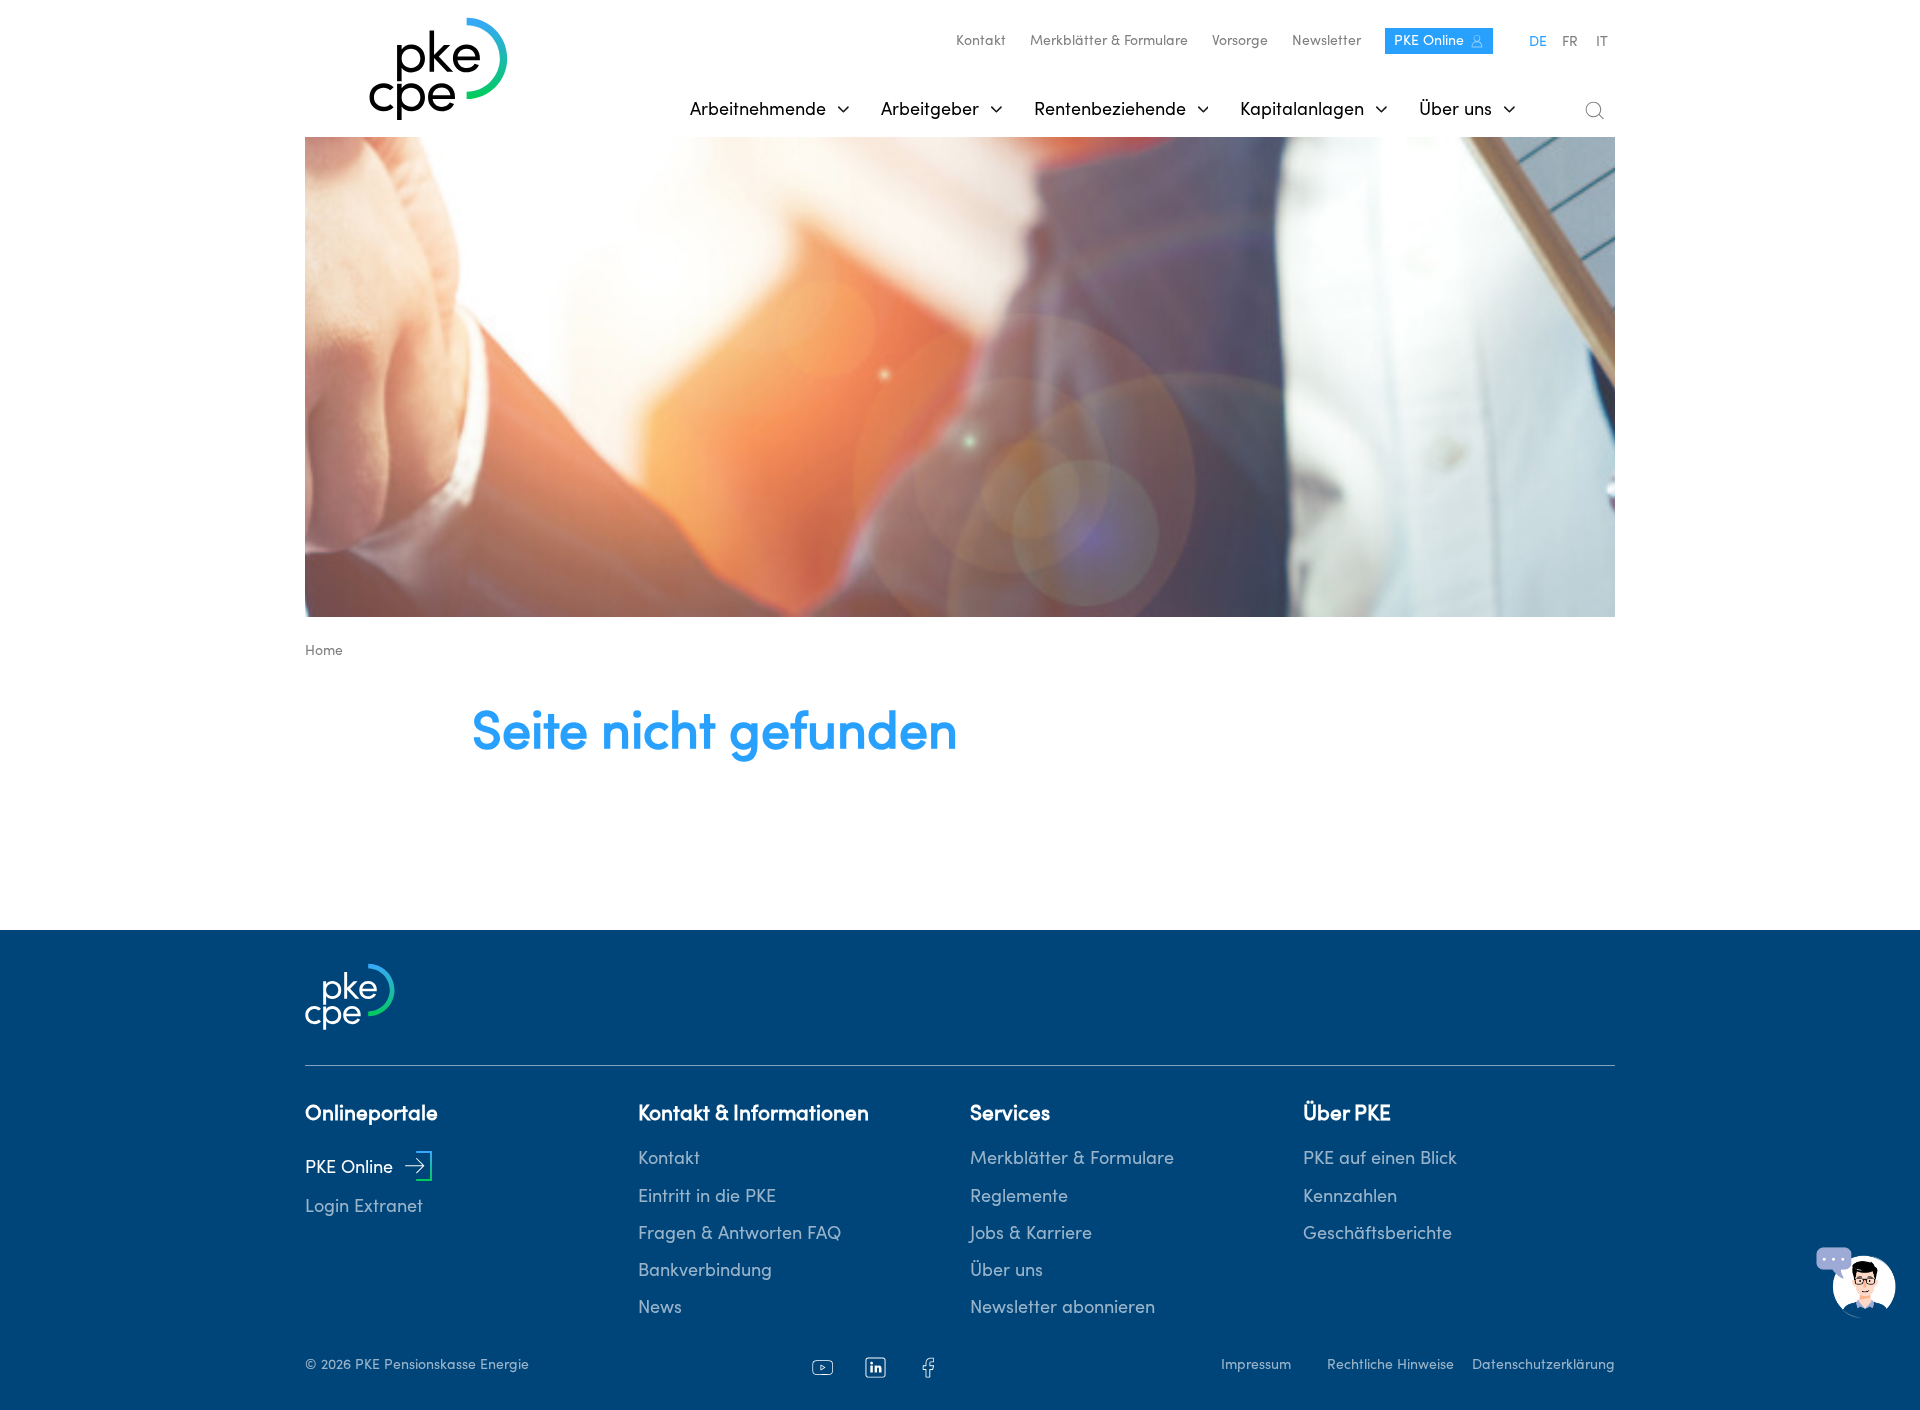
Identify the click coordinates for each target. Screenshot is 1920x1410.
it (1602, 41)
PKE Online (1429, 40)
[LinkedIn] (875, 1367)
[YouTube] (822, 1367)
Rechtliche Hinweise (1390, 1364)
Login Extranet (364, 1205)
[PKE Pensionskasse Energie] (438, 70)
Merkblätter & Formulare (1109, 40)
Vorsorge (1240, 40)
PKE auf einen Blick (1380, 1157)
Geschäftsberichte (1377, 1232)
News (660, 1306)
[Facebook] (928, 1367)
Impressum (1256, 1364)
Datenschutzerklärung (1543, 1364)
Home (324, 650)
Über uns (1006, 1269)
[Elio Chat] (1856, 1283)
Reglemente (1019, 1195)
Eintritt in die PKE (707, 1195)
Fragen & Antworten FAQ (739, 1232)
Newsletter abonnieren (1062, 1306)
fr (1570, 41)
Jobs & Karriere (1031, 1232)
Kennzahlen (1350, 1195)
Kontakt (981, 40)
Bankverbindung (705, 1269)
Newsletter (1326, 40)
